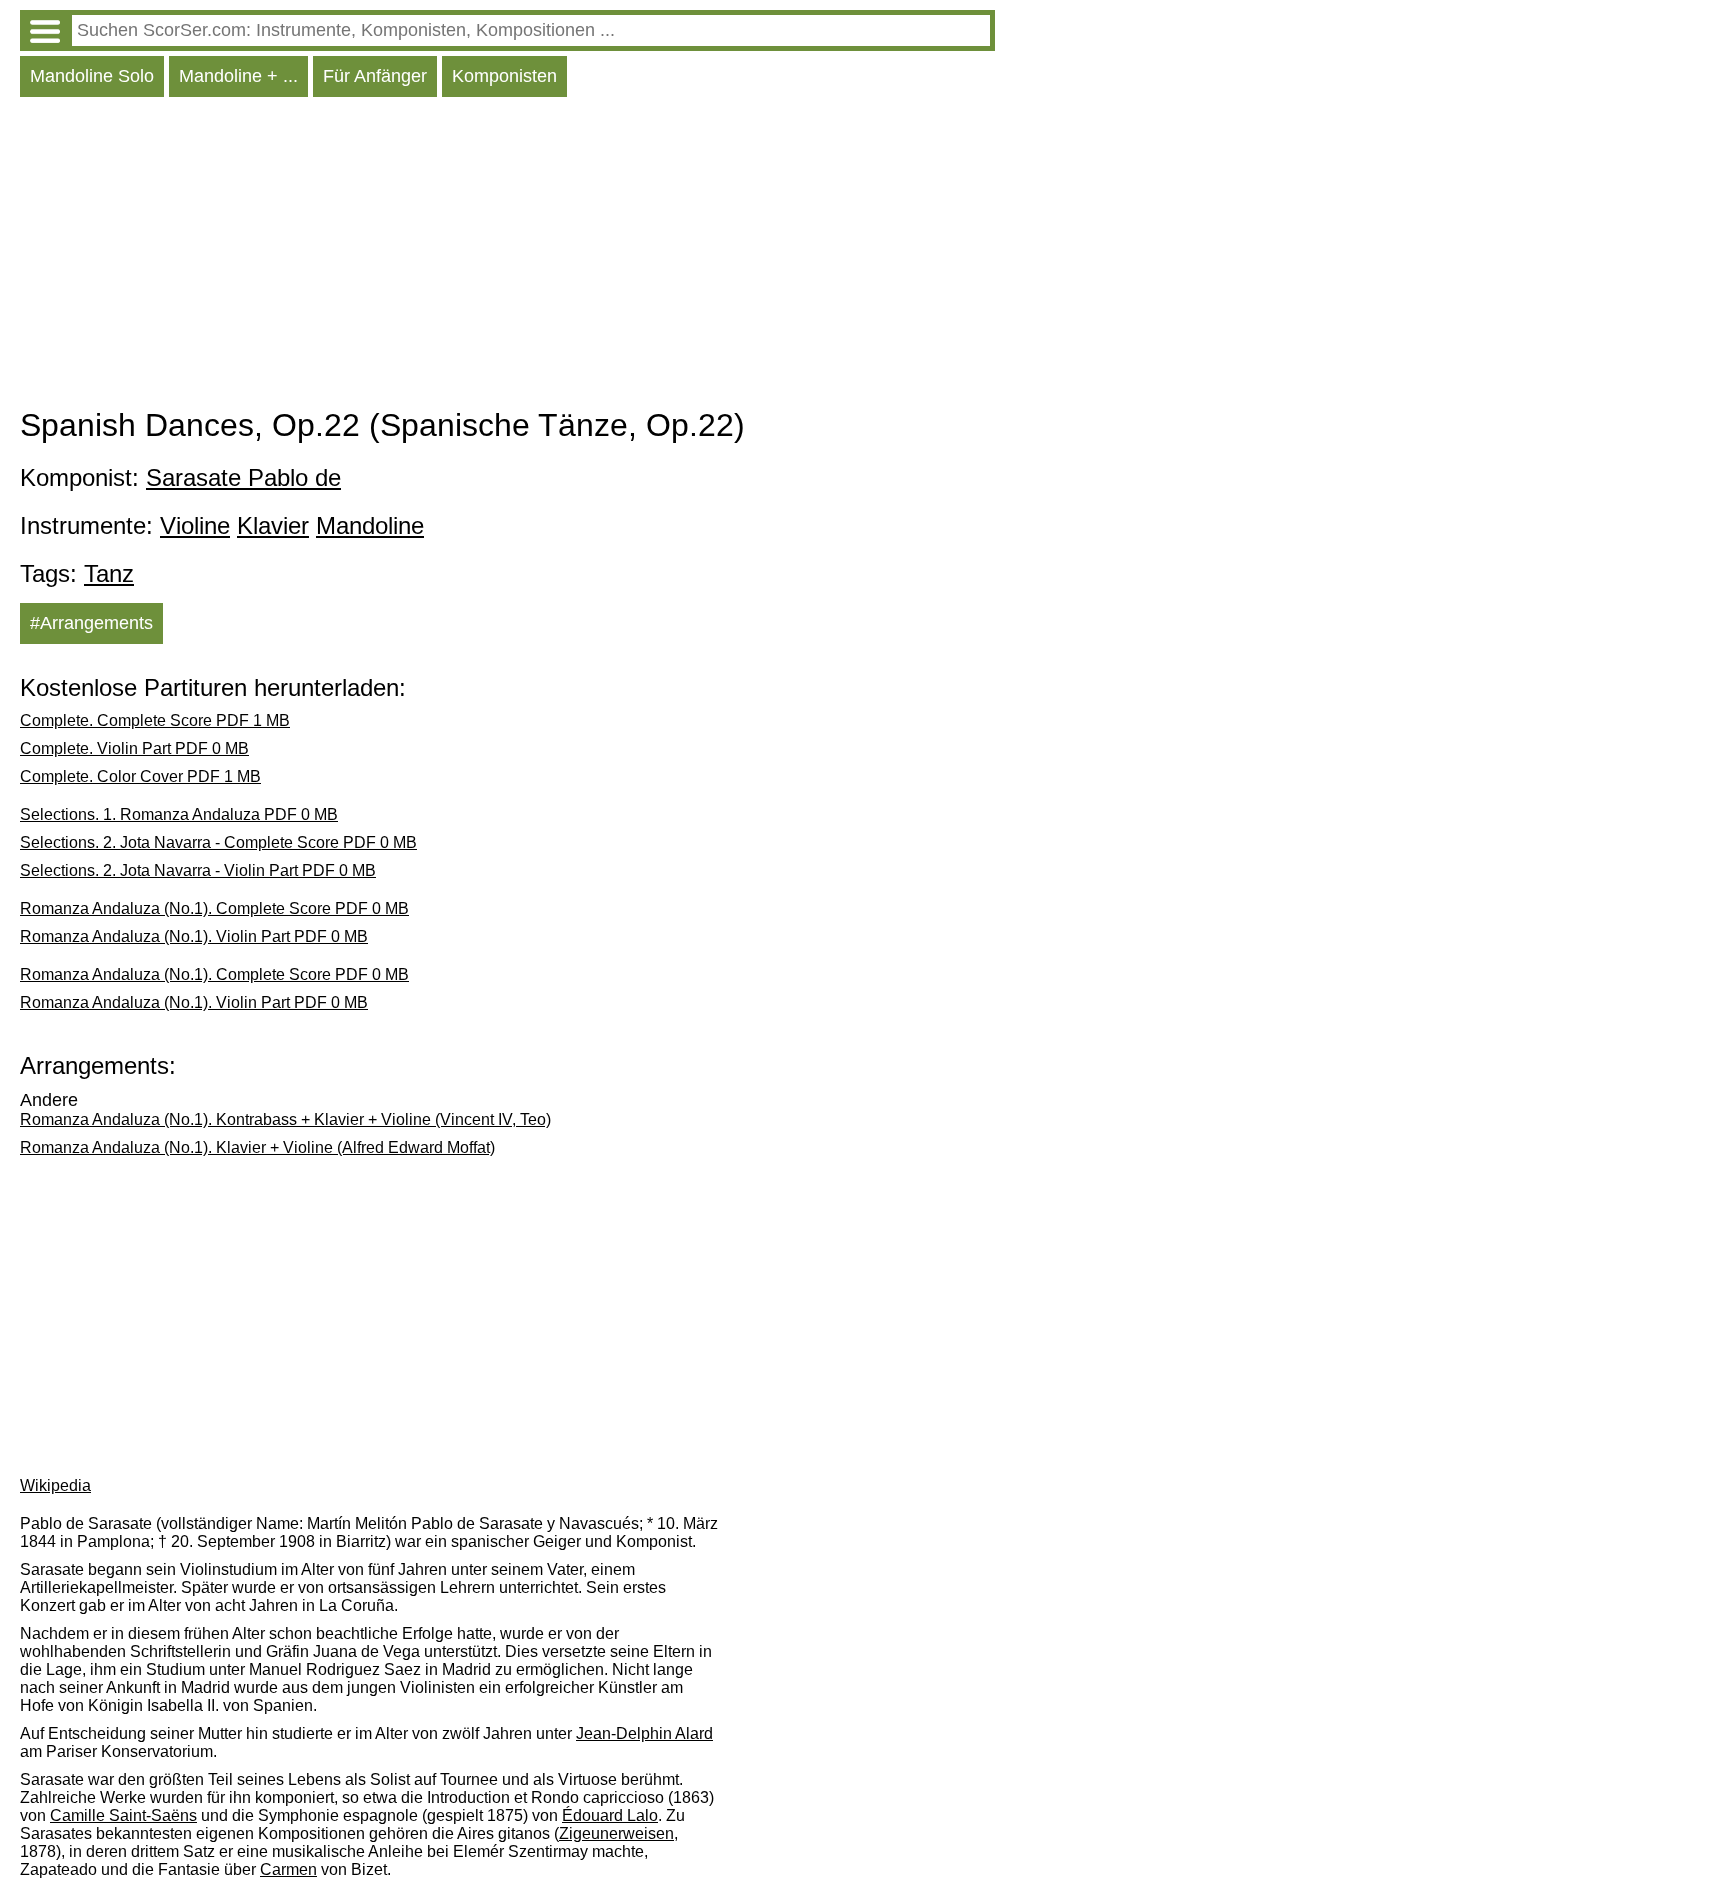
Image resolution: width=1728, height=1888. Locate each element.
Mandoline (370, 525)
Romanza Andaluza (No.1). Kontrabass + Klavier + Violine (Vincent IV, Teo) (285, 1119)
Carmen (288, 1869)
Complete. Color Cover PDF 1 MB (140, 776)
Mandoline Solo (92, 76)
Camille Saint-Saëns (123, 1815)
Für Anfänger (375, 76)
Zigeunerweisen (616, 1833)
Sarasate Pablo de (243, 477)
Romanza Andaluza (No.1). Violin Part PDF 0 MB (194, 936)
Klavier (273, 525)
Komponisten (504, 76)
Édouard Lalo (610, 1815)
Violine (195, 525)
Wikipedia (55, 1485)
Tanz (109, 573)
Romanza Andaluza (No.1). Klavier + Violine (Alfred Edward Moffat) (257, 1147)
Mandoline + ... (238, 76)
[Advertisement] (507, 257)
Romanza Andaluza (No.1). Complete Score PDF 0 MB (214, 908)
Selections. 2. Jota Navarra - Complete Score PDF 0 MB (218, 842)
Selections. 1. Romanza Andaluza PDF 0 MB (179, 814)
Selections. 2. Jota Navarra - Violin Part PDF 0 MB (198, 870)
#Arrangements (91, 623)
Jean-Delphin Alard (644, 1733)
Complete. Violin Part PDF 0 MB (134, 748)
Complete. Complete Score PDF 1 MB (155, 720)
